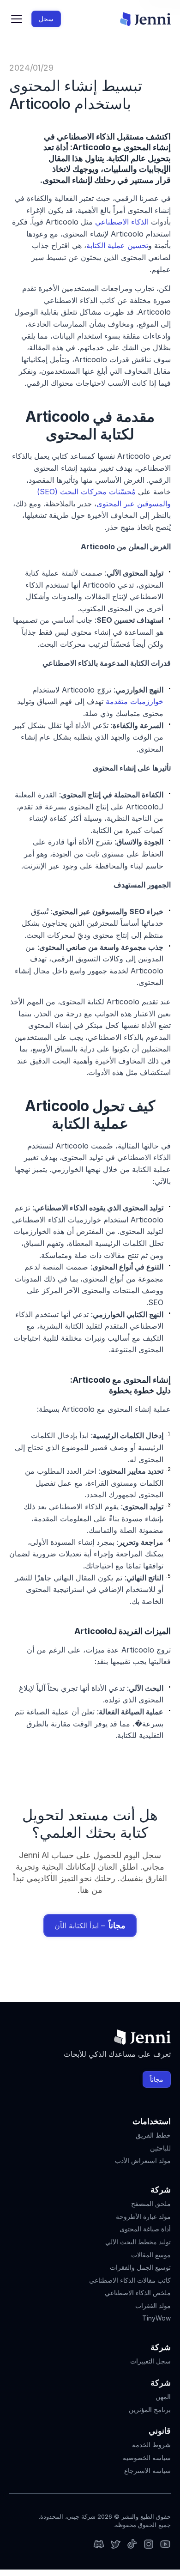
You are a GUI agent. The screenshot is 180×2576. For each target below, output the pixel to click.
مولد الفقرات (153, 2306)
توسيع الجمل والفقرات (140, 2267)
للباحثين (160, 2148)
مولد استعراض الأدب (143, 2160)
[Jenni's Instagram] (165, 2545)
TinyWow (156, 2318)
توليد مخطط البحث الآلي (138, 2242)
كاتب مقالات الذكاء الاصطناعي (130, 2280)
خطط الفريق (153, 2135)
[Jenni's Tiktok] (132, 2545)
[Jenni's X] (115, 2545)
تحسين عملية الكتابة (117, 245)
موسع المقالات (151, 2255)
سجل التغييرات (150, 2361)
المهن (163, 2397)
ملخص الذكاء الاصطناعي (138, 2293)
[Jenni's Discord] (99, 2545)
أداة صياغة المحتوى (145, 2229)
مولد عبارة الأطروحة (143, 2216)
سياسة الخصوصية (147, 2458)
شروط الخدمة (151, 2445)
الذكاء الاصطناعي (122, 222)
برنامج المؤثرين (150, 2409)
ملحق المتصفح (151, 2203)
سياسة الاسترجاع (147, 2470)
